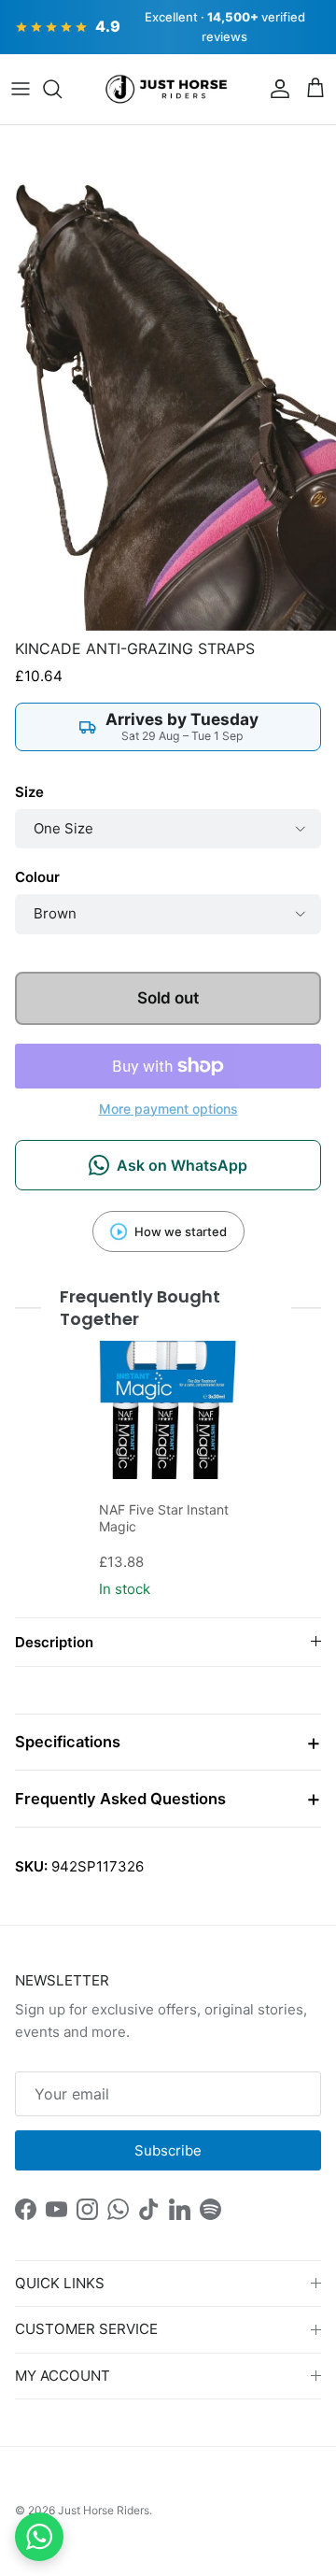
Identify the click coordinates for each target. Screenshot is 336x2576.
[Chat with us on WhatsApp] (39, 2537)
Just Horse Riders (104, 2510)
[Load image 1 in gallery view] (168, 377)
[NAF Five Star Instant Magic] (168, 1410)
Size (29, 792)
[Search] (62, 89)
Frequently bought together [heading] (140, 1308)
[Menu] (21, 89)
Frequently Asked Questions (120, 1799)
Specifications (68, 1742)
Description (54, 1642)
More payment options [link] (168, 1109)
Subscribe (168, 2150)
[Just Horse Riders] (168, 90)
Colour (37, 877)
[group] (168, 1472)
